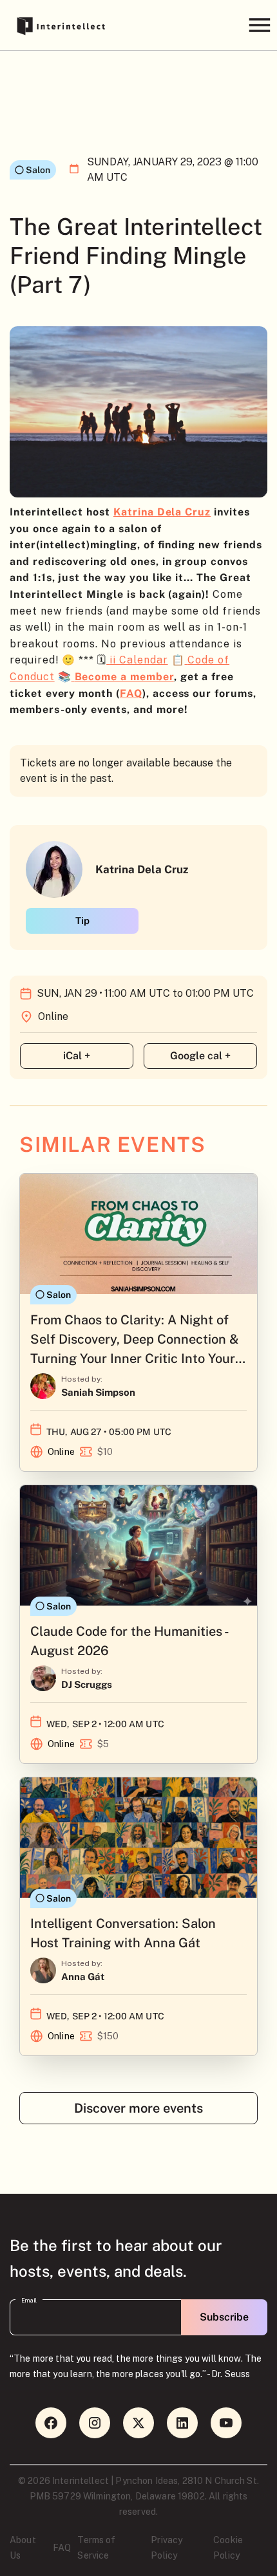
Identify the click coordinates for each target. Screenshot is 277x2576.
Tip (82, 921)
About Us (23, 2548)
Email (29, 2301)
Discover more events (138, 2108)
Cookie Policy (228, 2548)
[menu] (259, 25)
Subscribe (224, 2317)
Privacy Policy (167, 2548)
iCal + (77, 1056)
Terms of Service (96, 2548)
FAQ (62, 2548)
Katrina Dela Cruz (162, 512)
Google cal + (200, 1056)
